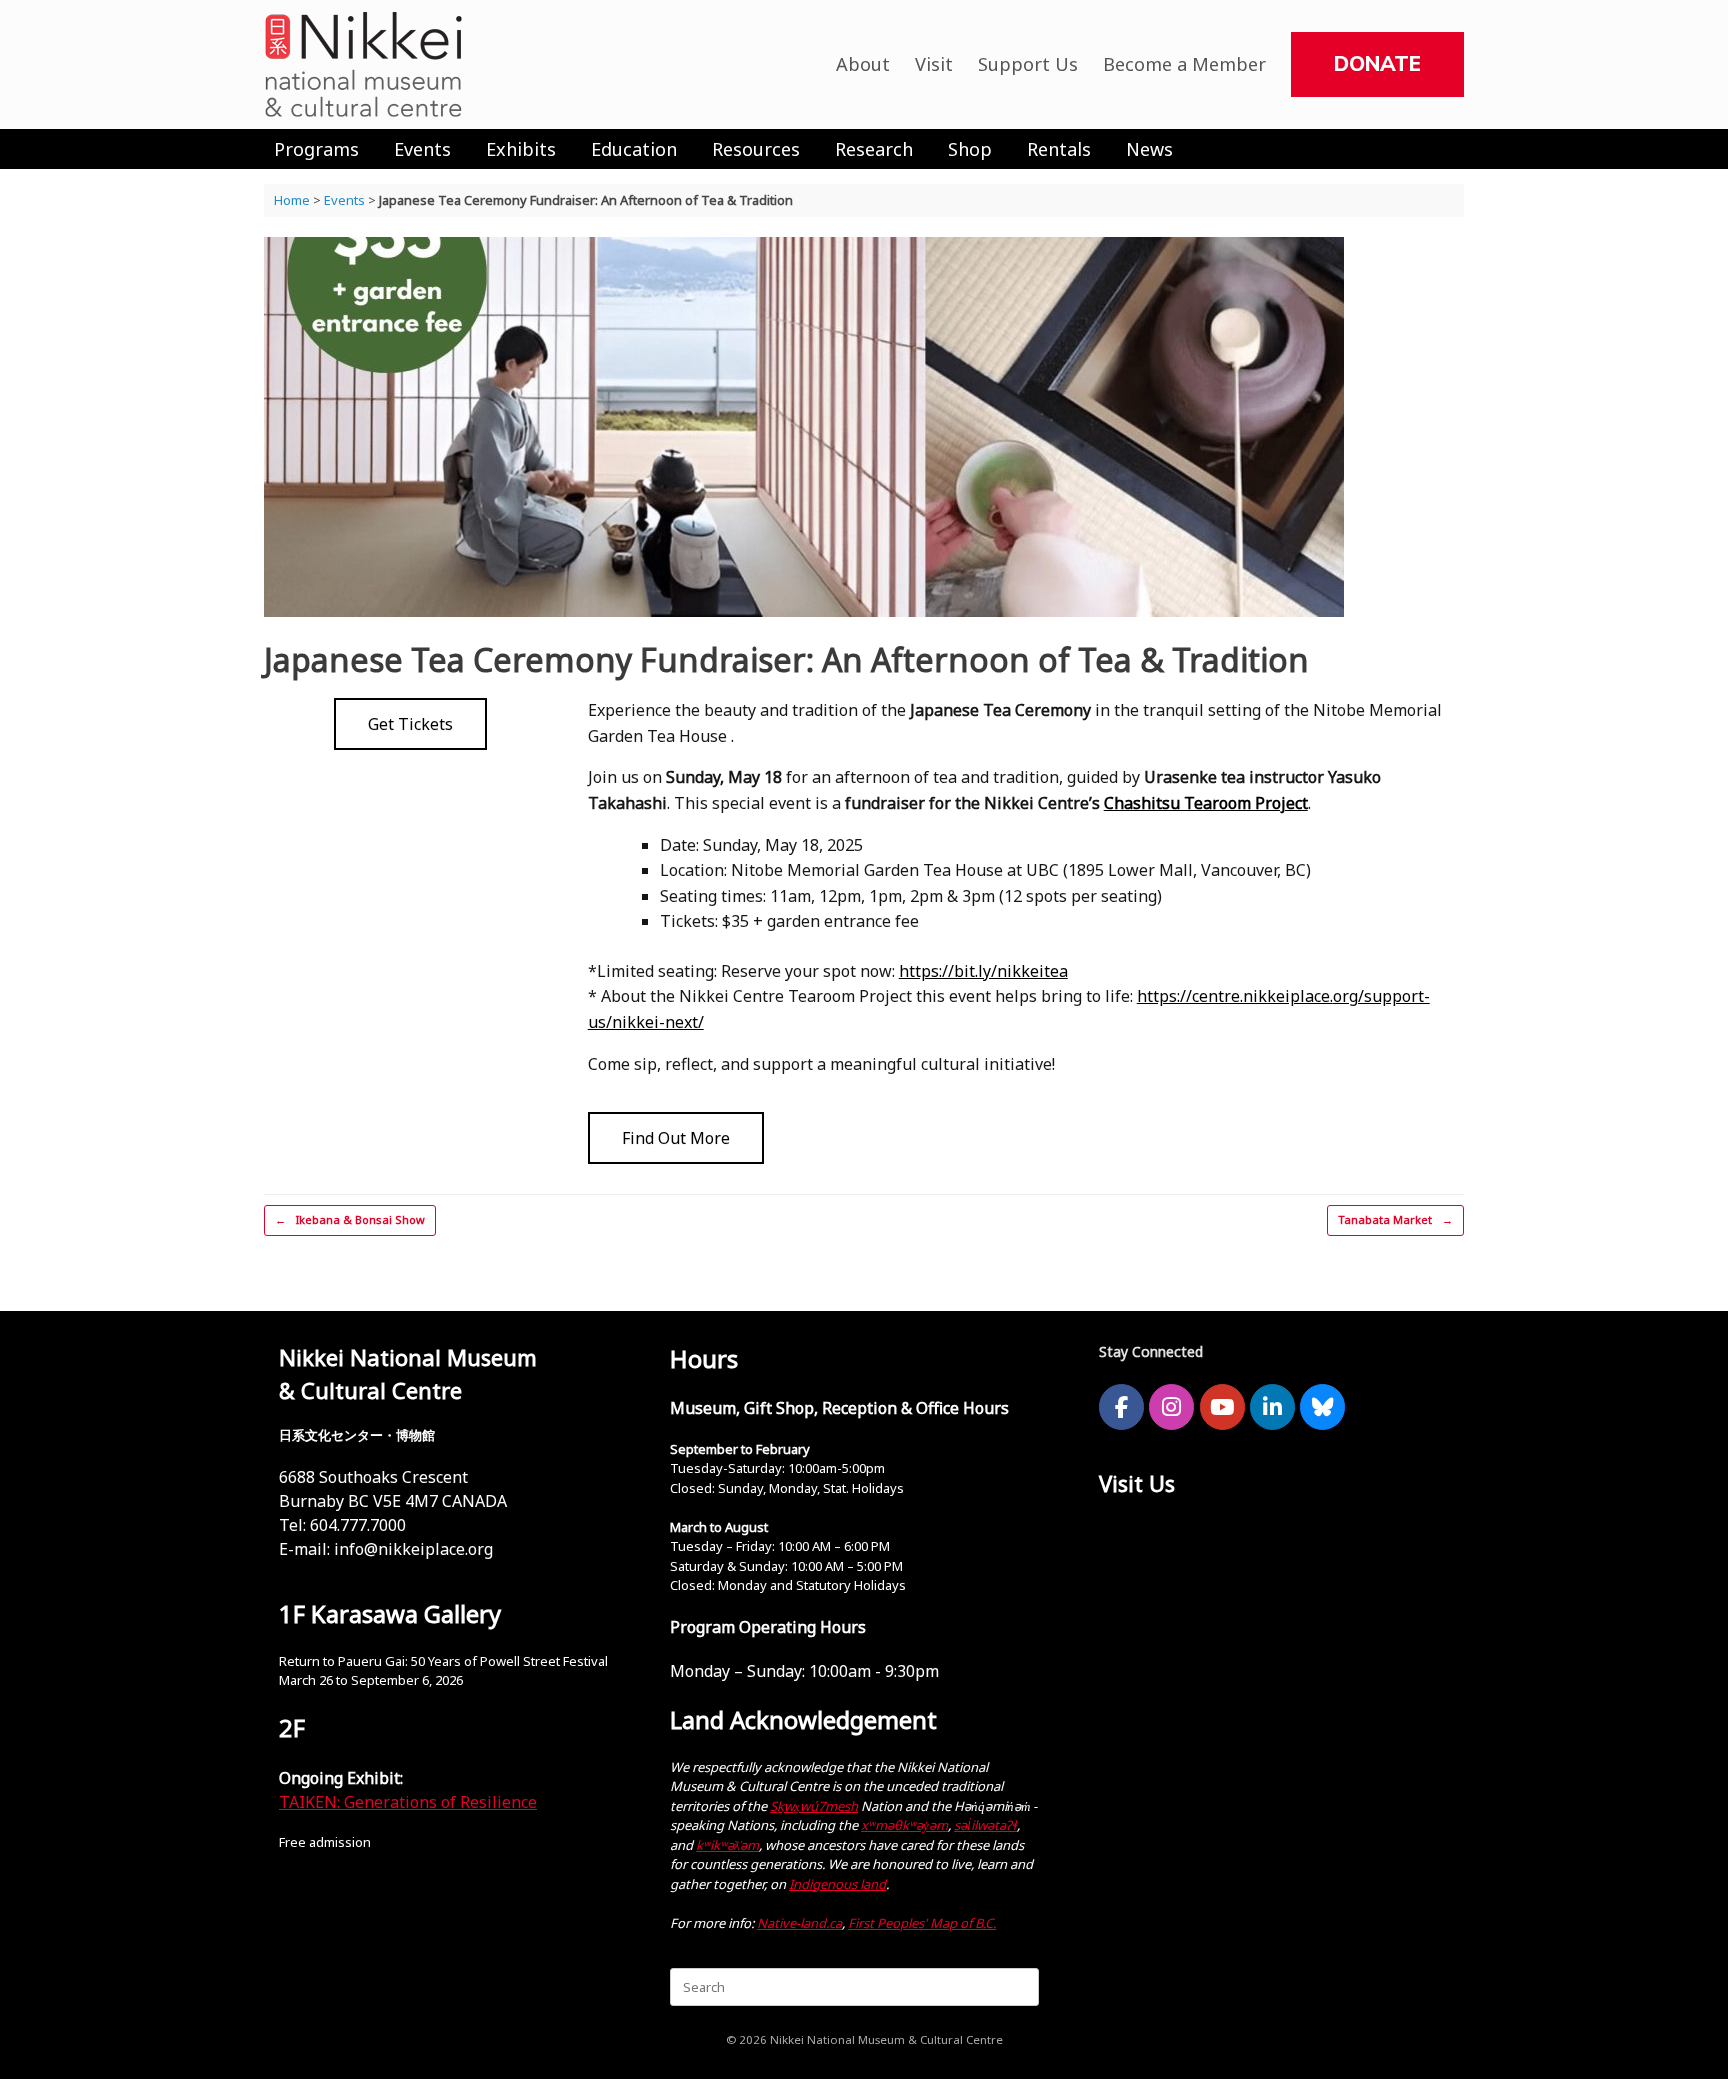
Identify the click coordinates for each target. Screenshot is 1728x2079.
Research (874, 149)
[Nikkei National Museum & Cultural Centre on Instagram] (1171, 1407)
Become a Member (1184, 64)
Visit (934, 64)
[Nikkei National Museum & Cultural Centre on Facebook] (1121, 1407)
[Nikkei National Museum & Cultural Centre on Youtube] (1222, 1407)
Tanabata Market (1395, 1219)
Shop (970, 149)
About (863, 64)
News (1149, 149)
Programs (316, 149)
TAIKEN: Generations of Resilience (408, 1802)
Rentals (1059, 149)
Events (422, 149)
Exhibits (521, 149)
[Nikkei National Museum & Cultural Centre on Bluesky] (1322, 1407)
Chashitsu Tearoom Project (1206, 803)
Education (634, 149)
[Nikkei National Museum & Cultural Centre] (364, 64)
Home (292, 200)
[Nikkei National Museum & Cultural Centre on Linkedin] (1272, 1407)
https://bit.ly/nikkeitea (983, 971)
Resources (756, 149)
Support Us (1028, 64)
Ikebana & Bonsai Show (350, 1219)
